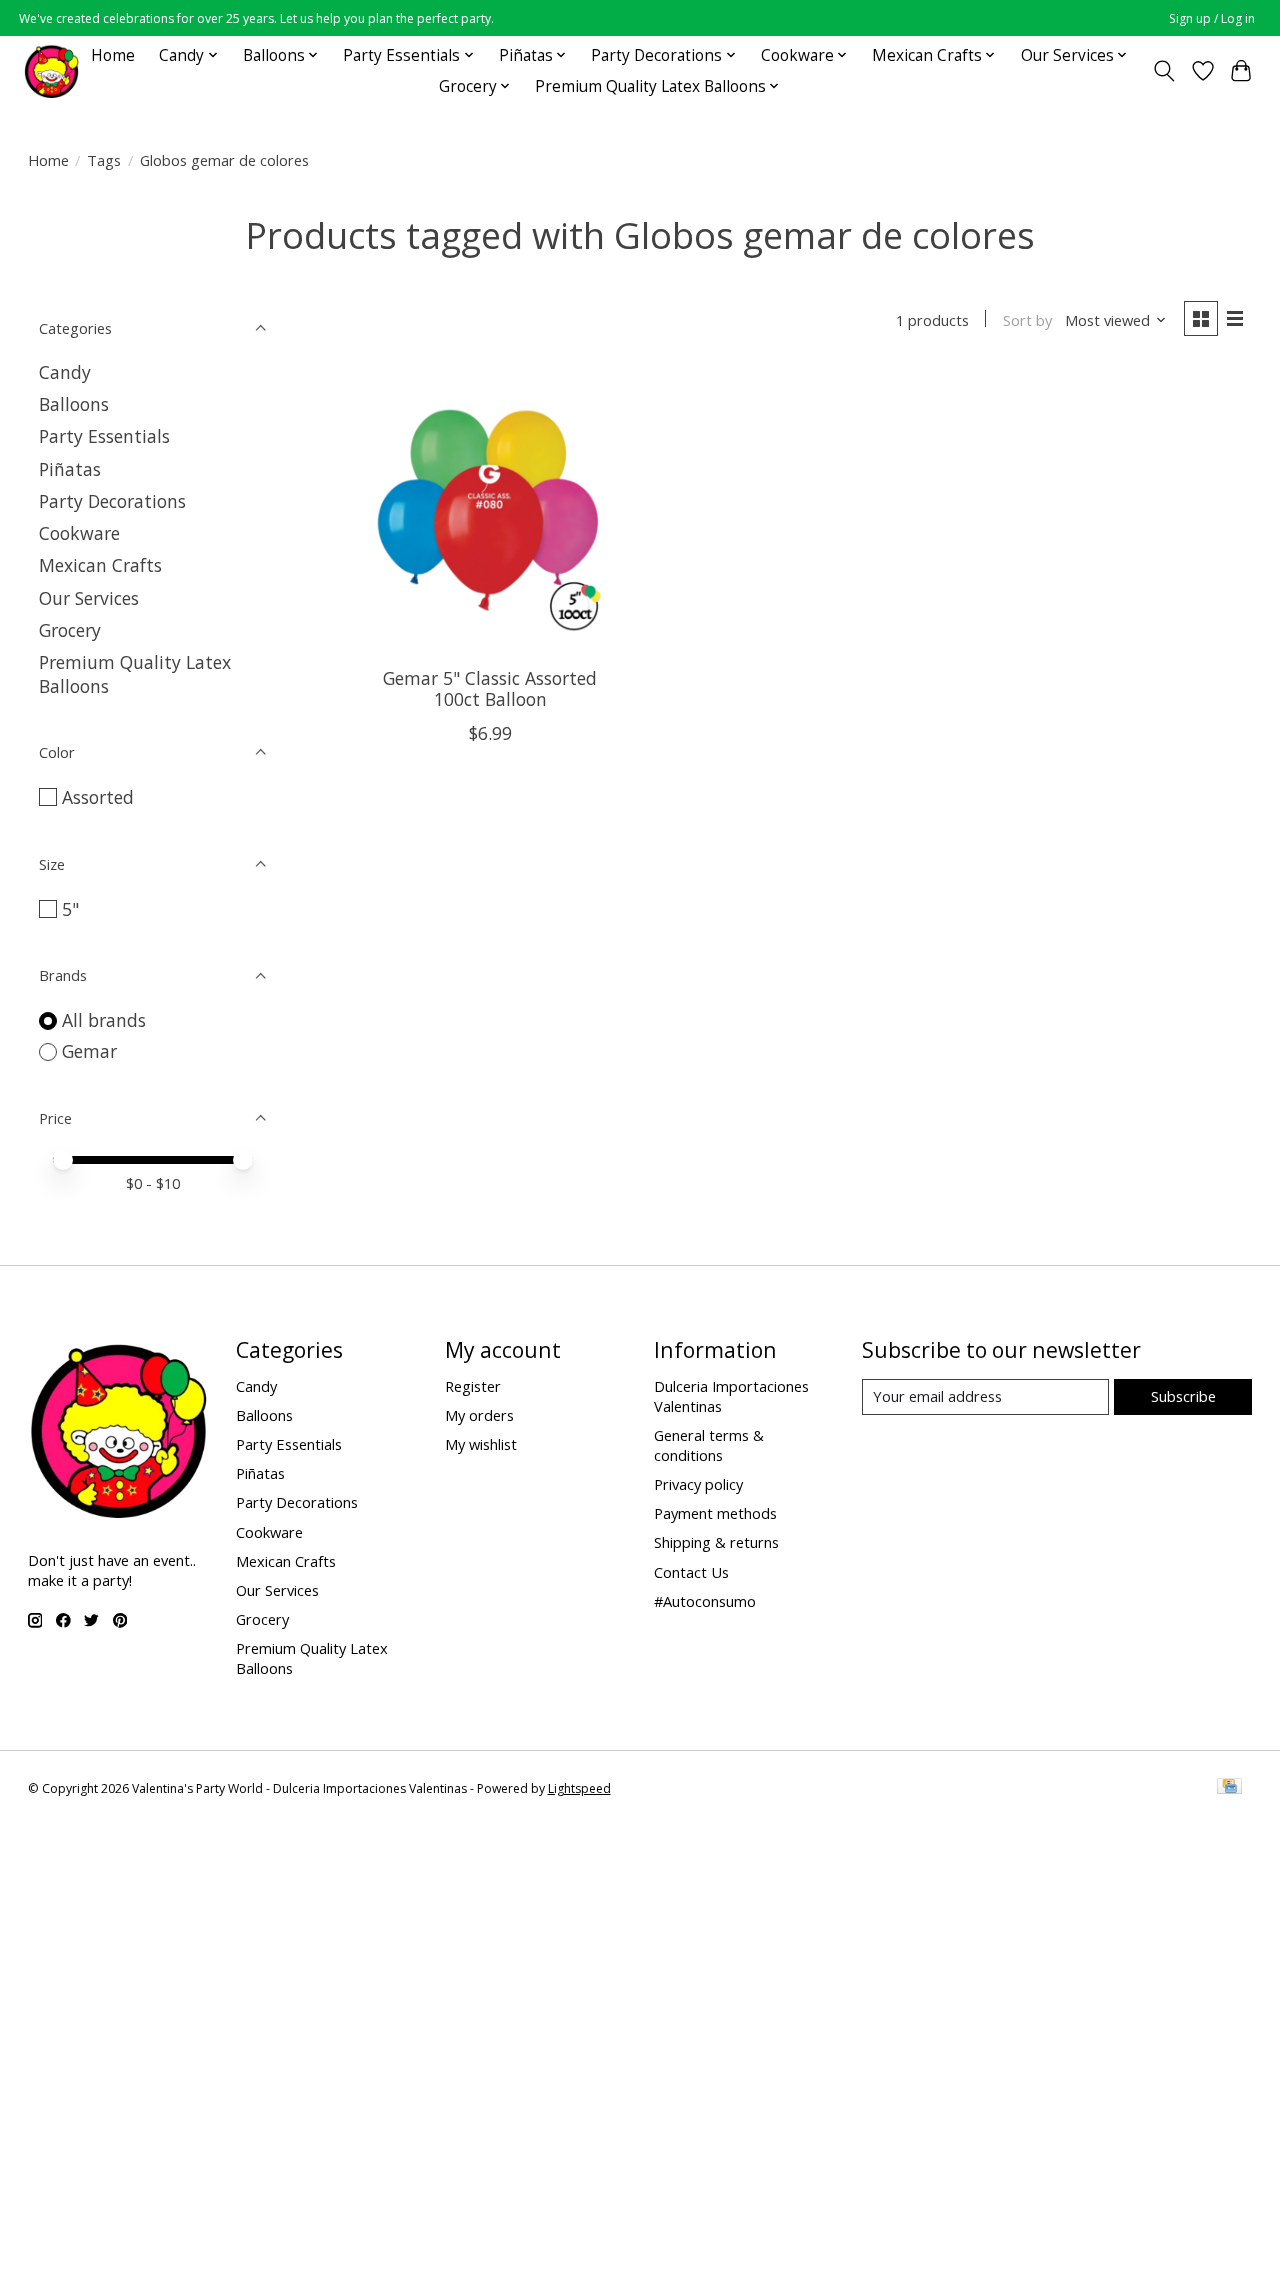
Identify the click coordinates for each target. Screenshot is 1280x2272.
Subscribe (1183, 1396)
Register (473, 1386)
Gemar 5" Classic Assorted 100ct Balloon (490, 688)
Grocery (70, 630)
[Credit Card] (1229, 1788)
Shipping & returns (716, 1542)
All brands (104, 1020)
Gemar (89, 1051)
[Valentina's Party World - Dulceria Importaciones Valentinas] (51, 70)
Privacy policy (698, 1484)
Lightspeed (579, 1788)
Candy (65, 372)
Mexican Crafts (100, 565)
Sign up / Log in (1212, 18)
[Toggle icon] (1163, 71)
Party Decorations (112, 501)
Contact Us (691, 1572)
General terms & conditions (709, 1445)
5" (70, 909)
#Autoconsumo (705, 1601)
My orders (479, 1415)
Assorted (98, 797)
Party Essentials (104, 436)
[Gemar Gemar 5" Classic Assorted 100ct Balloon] (490, 510)
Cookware (79, 533)
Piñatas (70, 469)
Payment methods (715, 1513)
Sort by (1027, 320)
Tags (104, 160)
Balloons (74, 404)
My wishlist (481, 1444)
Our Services (89, 598)
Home (113, 55)
